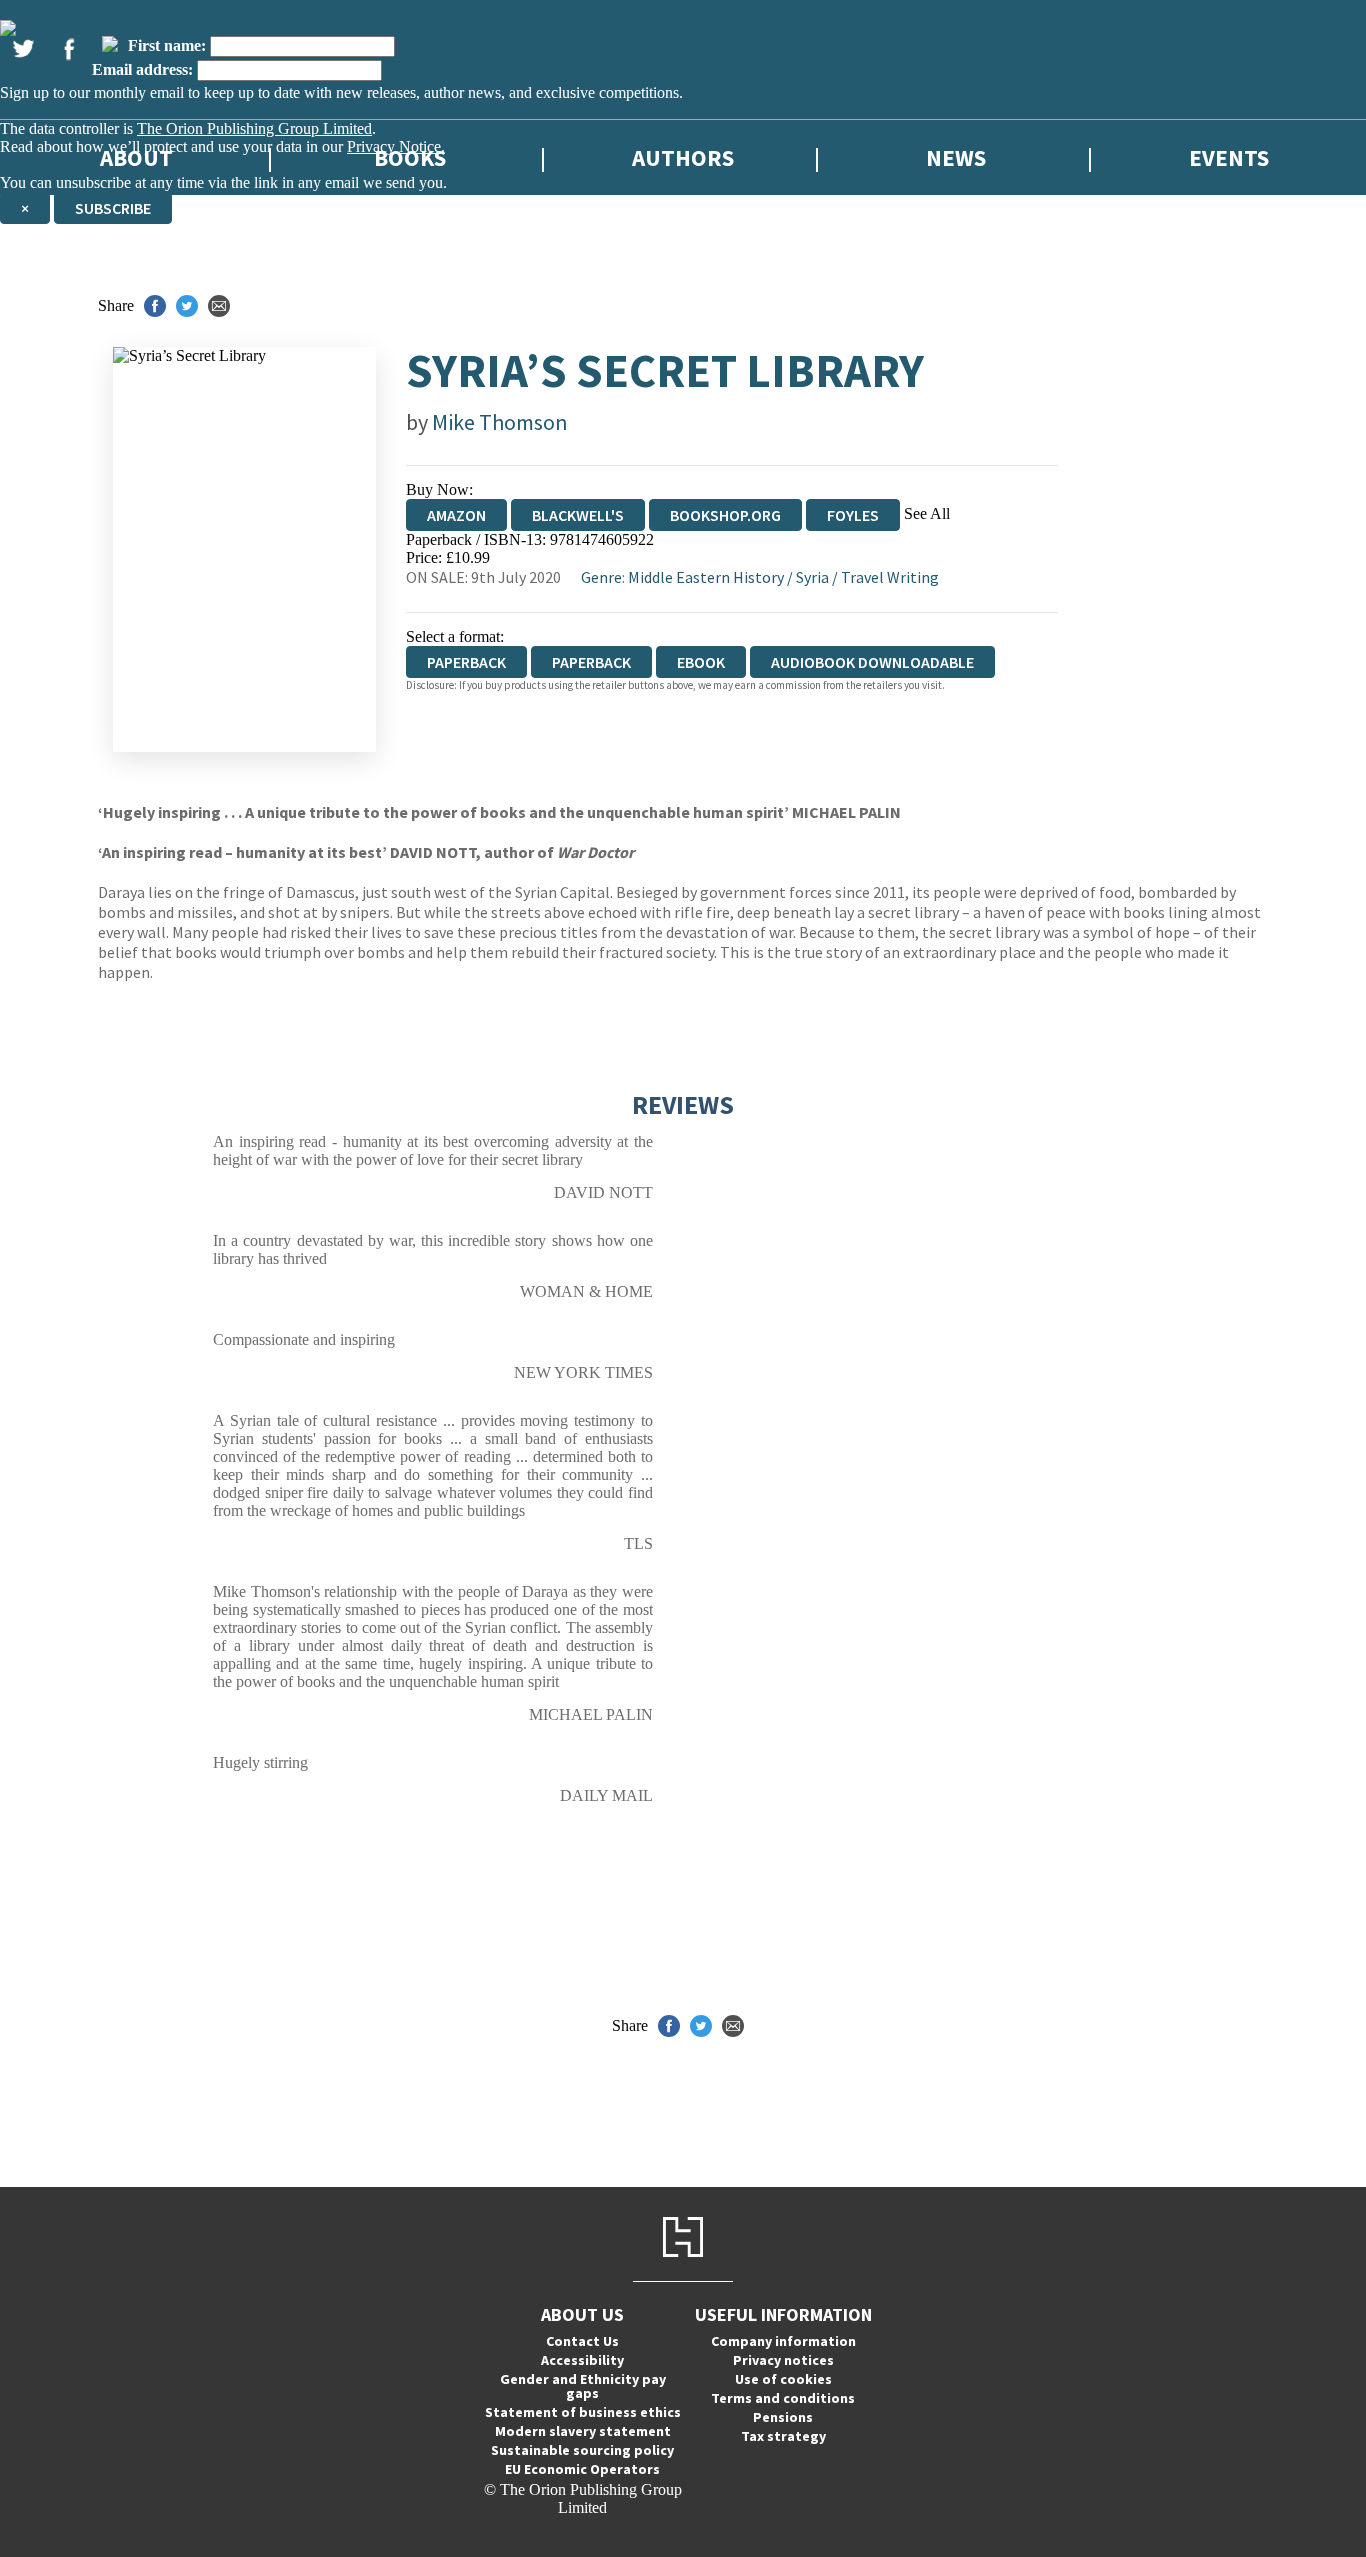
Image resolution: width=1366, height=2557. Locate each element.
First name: (167, 45)
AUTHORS (683, 157)
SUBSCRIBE (113, 208)
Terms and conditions (783, 2398)
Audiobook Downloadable (872, 662)
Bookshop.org (725, 515)
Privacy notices (783, 2360)
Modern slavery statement (583, 2431)
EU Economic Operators (582, 2469)
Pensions (783, 2417)
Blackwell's (578, 515)
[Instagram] (110, 44)
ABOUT (136, 157)
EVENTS (1229, 157)
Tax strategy (783, 2436)
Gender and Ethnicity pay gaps (583, 2386)
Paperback (591, 662)
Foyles (853, 515)
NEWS (956, 157)
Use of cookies (783, 2379)
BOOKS (410, 157)
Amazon (456, 515)
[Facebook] (69, 49)
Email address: (142, 69)
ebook (701, 662)
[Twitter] (23, 49)
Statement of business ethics (583, 2412)
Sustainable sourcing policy (582, 2450)
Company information (783, 2341)
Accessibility (582, 2360)
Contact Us (582, 2341)
